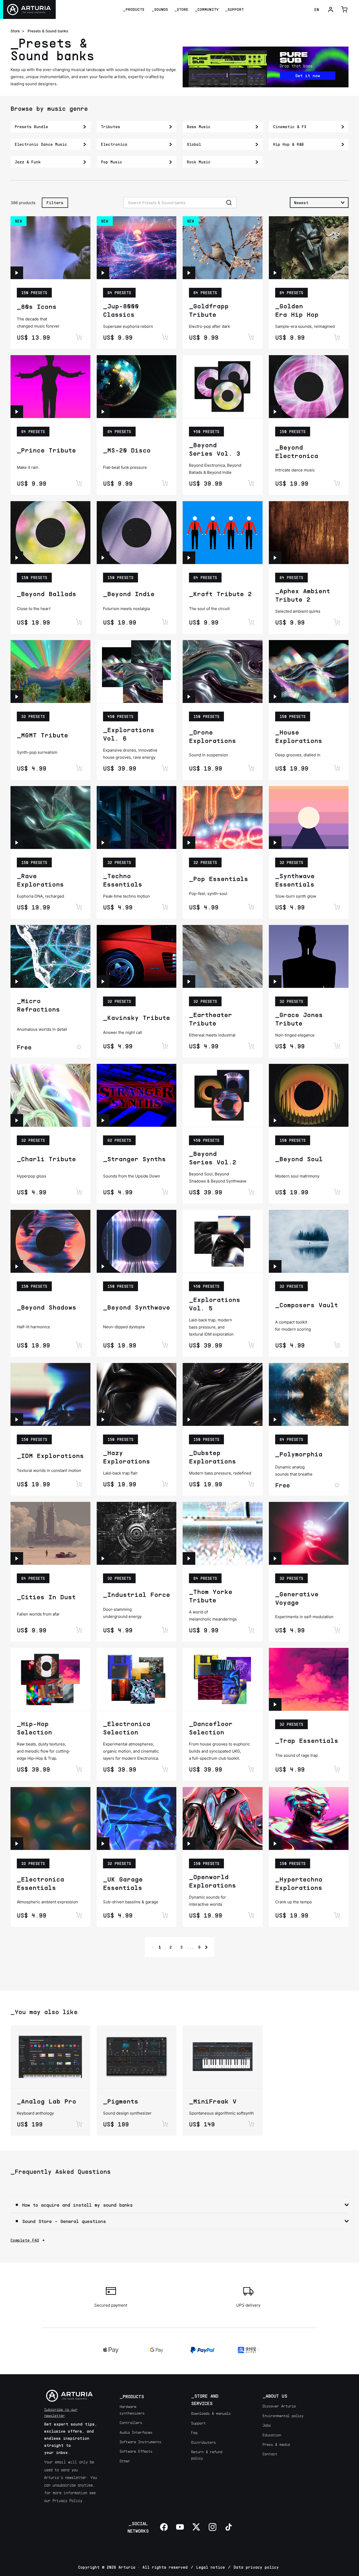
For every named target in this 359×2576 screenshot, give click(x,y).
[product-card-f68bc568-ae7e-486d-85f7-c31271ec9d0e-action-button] (165, 1484)
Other (125, 2461)
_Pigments (121, 2101)
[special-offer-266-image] (266, 67)
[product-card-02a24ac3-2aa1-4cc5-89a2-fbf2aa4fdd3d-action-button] (337, 1630)
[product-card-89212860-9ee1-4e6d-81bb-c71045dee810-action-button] (251, 1345)
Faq (194, 2432)
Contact (270, 2454)
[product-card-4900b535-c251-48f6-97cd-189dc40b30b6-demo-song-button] (103, 412)
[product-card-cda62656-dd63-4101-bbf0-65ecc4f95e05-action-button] (337, 1046)
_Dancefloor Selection (211, 1728)
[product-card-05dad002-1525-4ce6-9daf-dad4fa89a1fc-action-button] (251, 1915)
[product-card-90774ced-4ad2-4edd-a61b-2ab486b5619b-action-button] (165, 1192)
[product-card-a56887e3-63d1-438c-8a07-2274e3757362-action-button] (79, 483)
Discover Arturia (279, 2406)
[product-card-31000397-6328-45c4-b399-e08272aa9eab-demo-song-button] (189, 697)
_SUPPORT (234, 9)
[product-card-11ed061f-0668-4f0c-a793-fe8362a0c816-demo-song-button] (275, 412)
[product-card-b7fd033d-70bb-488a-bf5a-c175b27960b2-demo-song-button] (189, 982)
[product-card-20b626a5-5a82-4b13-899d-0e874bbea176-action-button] (165, 1046)
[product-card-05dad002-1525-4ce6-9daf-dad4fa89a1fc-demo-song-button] (189, 1844)
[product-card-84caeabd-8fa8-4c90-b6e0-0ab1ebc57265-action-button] (337, 337)
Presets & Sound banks (48, 31)
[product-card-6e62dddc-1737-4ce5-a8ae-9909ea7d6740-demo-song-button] (275, 843)
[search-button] (229, 203)
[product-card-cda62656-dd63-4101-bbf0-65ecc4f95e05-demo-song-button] (275, 982)
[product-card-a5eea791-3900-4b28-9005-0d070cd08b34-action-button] (79, 622)
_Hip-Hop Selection (34, 1728)
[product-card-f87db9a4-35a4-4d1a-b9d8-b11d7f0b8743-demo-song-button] (103, 273)
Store (15, 31)
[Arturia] (28, 9)
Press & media (276, 2444)
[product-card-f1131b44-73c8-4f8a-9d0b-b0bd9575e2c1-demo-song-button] (17, 697)
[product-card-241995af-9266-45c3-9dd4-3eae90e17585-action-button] (165, 1630)
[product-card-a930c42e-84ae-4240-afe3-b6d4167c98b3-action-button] (79, 1915)
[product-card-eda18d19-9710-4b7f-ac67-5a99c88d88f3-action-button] (337, 1485)
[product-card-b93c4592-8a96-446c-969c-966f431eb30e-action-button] (337, 1345)
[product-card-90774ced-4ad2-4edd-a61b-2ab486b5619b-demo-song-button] (103, 1120)
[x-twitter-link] (196, 2527)
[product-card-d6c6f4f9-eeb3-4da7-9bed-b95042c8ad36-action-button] (251, 483)
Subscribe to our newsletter (61, 2412)
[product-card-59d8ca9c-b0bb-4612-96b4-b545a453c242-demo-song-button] (189, 558)
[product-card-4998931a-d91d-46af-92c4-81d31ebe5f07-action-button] (79, 2124)
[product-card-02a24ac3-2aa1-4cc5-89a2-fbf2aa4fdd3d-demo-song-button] (275, 1558)
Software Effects (136, 2451)
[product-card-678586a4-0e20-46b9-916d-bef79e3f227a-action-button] (79, 1769)
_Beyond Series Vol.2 (213, 1158)
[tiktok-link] (229, 2527)
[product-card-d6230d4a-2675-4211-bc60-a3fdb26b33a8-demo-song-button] (275, 558)
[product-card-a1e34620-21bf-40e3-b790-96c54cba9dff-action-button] (79, 907)
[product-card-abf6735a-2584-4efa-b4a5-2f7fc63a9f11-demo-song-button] (103, 843)
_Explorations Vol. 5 (215, 1304)
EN (317, 9)
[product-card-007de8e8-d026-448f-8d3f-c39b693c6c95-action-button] (79, 337)
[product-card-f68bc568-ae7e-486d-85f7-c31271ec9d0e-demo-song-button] (103, 1420)
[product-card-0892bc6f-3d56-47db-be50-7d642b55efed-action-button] (165, 2124)
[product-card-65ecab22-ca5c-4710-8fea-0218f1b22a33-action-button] (79, 1484)
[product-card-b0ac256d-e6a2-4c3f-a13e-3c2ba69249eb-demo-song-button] (17, 1120)
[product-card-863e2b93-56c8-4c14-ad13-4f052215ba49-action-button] (251, 337)
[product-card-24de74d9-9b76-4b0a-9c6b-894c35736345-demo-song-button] (275, 697)
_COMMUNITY (207, 9)
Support (198, 2423)
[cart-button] (344, 9)
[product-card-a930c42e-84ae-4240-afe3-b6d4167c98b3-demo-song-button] (17, 1844)
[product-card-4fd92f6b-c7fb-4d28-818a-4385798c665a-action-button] (251, 1769)
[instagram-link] (213, 2527)
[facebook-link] (164, 2527)
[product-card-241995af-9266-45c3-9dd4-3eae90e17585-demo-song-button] (103, 1558)
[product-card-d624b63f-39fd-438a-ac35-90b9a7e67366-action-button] (251, 907)
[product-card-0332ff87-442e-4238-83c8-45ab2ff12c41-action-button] (79, 1047)
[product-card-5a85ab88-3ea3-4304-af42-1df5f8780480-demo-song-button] (103, 1266)
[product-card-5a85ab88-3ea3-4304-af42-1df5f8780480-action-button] (165, 1345)
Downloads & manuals (211, 2413)
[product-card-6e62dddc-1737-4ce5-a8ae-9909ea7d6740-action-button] (337, 907)
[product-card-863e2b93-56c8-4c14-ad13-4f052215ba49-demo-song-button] (189, 273)
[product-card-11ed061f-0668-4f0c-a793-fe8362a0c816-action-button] (337, 483)
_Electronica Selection (127, 1728)
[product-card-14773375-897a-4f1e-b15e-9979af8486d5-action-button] (337, 1192)
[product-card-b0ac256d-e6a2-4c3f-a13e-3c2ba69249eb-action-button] (79, 1192)
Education (272, 2435)
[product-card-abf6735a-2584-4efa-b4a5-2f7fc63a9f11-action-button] (165, 907)
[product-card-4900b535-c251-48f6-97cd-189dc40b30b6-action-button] (165, 483)
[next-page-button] (206, 1947)
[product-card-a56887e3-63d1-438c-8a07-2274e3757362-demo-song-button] (17, 412)
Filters (55, 203)
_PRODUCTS (134, 9)
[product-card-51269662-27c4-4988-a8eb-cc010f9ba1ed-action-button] (337, 1769)
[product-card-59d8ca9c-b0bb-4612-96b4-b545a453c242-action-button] (251, 622)
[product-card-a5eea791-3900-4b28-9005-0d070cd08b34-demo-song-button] (17, 558)
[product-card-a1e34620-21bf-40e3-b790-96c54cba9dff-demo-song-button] (17, 843)
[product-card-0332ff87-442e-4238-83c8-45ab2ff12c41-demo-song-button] (17, 982)
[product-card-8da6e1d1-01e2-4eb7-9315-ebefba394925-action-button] (251, 1630)
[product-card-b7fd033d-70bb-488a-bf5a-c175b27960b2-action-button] (251, 1046)
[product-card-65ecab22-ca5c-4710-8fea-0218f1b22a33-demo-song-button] (17, 1420)
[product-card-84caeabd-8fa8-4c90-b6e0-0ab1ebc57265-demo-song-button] (275, 273)
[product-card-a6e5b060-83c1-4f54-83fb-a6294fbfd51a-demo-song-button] (17, 1558)
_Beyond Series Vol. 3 (215, 449)
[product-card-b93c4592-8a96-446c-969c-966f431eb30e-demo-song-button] (275, 1266)
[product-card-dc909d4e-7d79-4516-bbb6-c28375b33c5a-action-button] (251, 1484)
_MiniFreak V (213, 2101)
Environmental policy (283, 2416)
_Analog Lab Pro (47, 2101)
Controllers (131, 2422)
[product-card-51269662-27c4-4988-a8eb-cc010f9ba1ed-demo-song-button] (275, 1704)
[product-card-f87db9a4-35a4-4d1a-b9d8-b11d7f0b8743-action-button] (165, 337)
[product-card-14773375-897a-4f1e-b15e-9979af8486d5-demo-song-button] (275, 1120)
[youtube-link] (180, 2527)
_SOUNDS (160, 9)
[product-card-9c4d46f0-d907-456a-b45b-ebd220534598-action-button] (165, 1915)
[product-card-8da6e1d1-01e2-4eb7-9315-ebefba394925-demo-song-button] (189, 1558)
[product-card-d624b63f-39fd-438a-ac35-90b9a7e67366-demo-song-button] (189, 843)
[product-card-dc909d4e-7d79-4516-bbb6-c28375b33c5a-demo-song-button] (189, 1420)
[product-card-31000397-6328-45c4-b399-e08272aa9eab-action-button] (251, 768)
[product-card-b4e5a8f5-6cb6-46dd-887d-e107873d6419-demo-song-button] (275, 1844)
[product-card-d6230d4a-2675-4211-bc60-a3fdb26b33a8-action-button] (337, 622)
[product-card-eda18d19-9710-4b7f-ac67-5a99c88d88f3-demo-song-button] (275, 1420)
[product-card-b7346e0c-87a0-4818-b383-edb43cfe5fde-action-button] (165, 622)
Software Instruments (140, 2442)
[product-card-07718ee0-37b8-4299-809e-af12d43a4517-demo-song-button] (17, 1266)
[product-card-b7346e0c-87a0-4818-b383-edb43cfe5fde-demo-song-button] (103, 558)
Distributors (203, 2442)
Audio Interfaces (136, 2432)
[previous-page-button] (153, 1947)
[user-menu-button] (331, 9)
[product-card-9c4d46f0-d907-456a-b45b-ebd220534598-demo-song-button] (103, 1844)
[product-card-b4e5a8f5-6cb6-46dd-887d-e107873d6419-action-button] (337, 1915)
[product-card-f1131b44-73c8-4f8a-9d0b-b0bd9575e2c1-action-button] (79, 768)
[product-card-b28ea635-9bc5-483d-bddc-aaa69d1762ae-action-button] (165, 1769)
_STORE (181, 9)
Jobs (267, 2425)
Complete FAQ (25, 2240)
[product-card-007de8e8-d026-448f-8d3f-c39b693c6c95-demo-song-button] (17, 273)
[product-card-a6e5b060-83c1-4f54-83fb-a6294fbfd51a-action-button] (79, 1630)
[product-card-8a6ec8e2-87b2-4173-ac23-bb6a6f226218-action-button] (165, 768)
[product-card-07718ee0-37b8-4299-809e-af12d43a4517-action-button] (79, 1345)
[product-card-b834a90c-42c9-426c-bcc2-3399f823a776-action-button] (251, 1192)
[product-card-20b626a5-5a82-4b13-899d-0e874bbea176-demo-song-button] (103, 982)
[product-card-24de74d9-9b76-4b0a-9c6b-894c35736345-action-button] (337, 768)
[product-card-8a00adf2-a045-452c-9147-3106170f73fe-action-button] (251, 2124)
